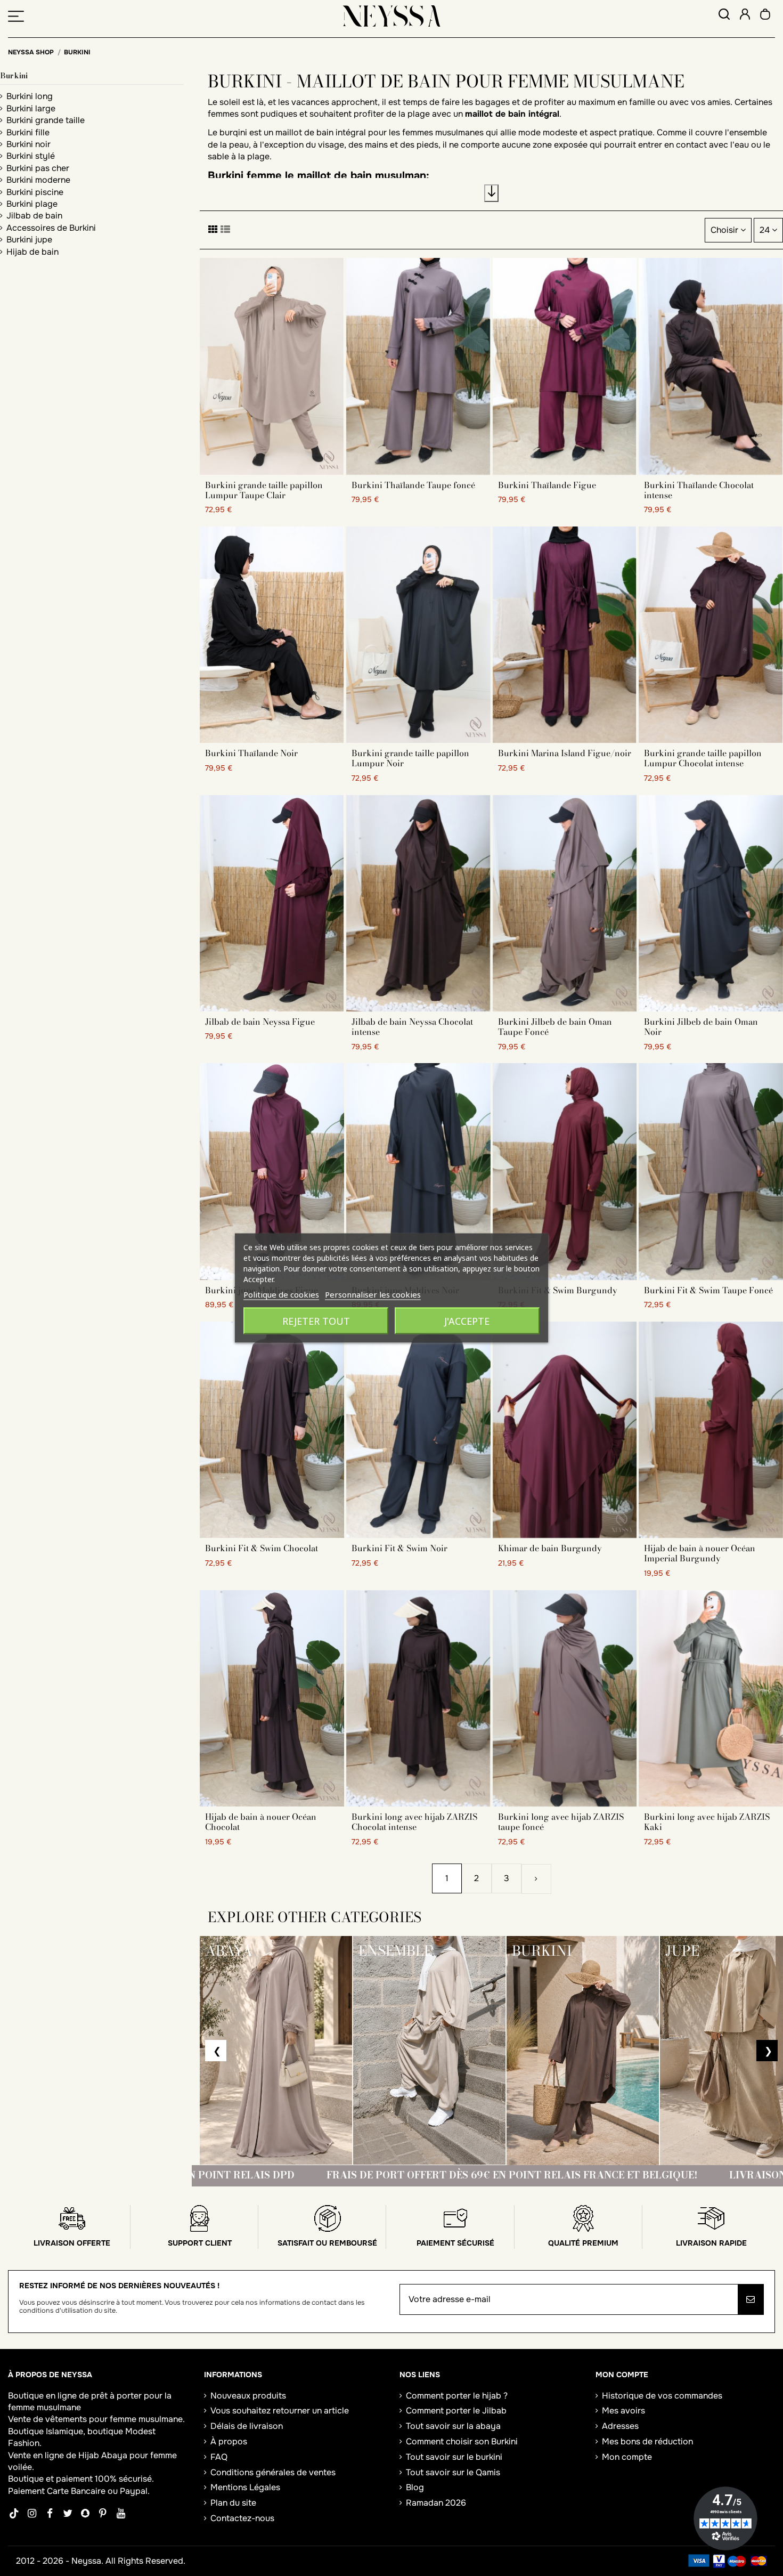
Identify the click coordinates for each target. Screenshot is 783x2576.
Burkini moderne (38, 180)
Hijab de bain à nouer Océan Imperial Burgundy (700, 1553)
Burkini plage (32, 204)
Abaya (114, 2455)
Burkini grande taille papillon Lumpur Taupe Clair (264, 490)
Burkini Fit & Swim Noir (399, 1548)
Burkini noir (28, 144)
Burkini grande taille (46, 120)
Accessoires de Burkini (51, 228)
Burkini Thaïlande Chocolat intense (699, 490)
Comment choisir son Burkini (462, 2441)
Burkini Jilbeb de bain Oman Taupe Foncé (555, 1027)
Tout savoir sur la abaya (453, 2426)
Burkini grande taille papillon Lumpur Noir (410, 758)
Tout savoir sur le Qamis (453, 2472)
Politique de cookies (281, 1294)
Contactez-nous (242, 2518)
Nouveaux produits (248, 2396)
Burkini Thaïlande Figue (547, 485)
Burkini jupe (29, 240)
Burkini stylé (31, 156)
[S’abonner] (751, 2299)
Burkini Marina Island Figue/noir (565, 753)
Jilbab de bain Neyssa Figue (260, 1022)
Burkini (14, 76)
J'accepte (467, 1321)
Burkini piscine (35, 192)
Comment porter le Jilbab (456, 2411)
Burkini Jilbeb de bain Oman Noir (701, 1027)
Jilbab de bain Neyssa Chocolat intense (412, 1027)
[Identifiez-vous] (745, 16)
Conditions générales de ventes (273, 2472)
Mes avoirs (623, 2411)
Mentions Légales (245, 2487)
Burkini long (30, 96)
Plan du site (233, 2503)
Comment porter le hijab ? (457, 2396)
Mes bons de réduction (647, 2441)
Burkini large (31, 108)
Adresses (620, 2426)
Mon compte (627, 2457)
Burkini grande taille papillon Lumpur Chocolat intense (703, 758)
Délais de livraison (247, 2426)
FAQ (219, 2457)
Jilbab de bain (34, 216)
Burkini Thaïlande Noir (251, 753)
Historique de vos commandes (662, 2396)
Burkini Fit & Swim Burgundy (558, 1290)
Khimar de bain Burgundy (550, 1548)
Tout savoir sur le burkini (454, 2457)
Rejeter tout (316, 1321)
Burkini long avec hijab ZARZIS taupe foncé (561, 1822)
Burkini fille (28, 132)
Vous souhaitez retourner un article (280, 2411)
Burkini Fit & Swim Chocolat (262, 1548)
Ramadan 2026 (436, 2503)
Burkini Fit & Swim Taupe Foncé (708, 1290)
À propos (229, 2441)
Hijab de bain (32, 252)
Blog (415, 2487)
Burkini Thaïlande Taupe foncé (413, 485)
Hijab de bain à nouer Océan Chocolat (261, 1822)
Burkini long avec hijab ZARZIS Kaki (707, 1822)
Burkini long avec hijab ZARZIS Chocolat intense (414, 1822)
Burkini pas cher (38, 168)
